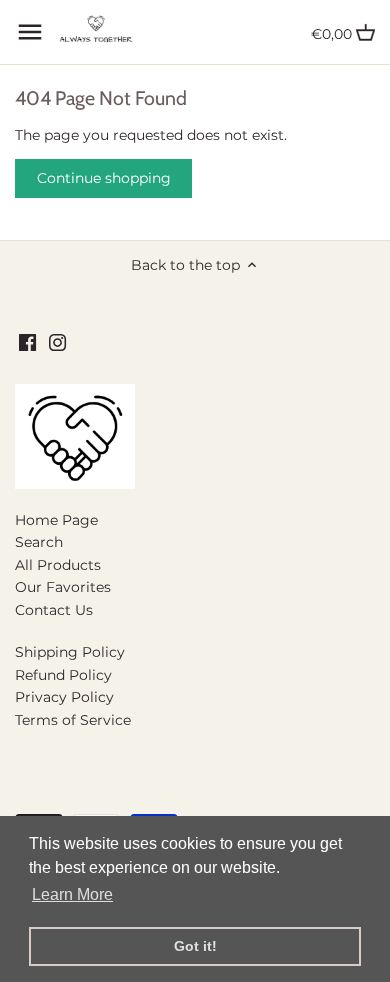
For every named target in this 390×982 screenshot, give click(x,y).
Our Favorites (63, 587)
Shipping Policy (70, 652)
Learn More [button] (72, 894)
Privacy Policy (64, 697)
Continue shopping (104, 178)
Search (39, 542)
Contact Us (54, 610)
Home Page (56, 520)
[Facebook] (27, 343)
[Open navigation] (30, 32)
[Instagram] (57, 343)
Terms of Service (73, 720)
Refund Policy (63, 675)
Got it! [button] (195, 946)
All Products (58, 565)
